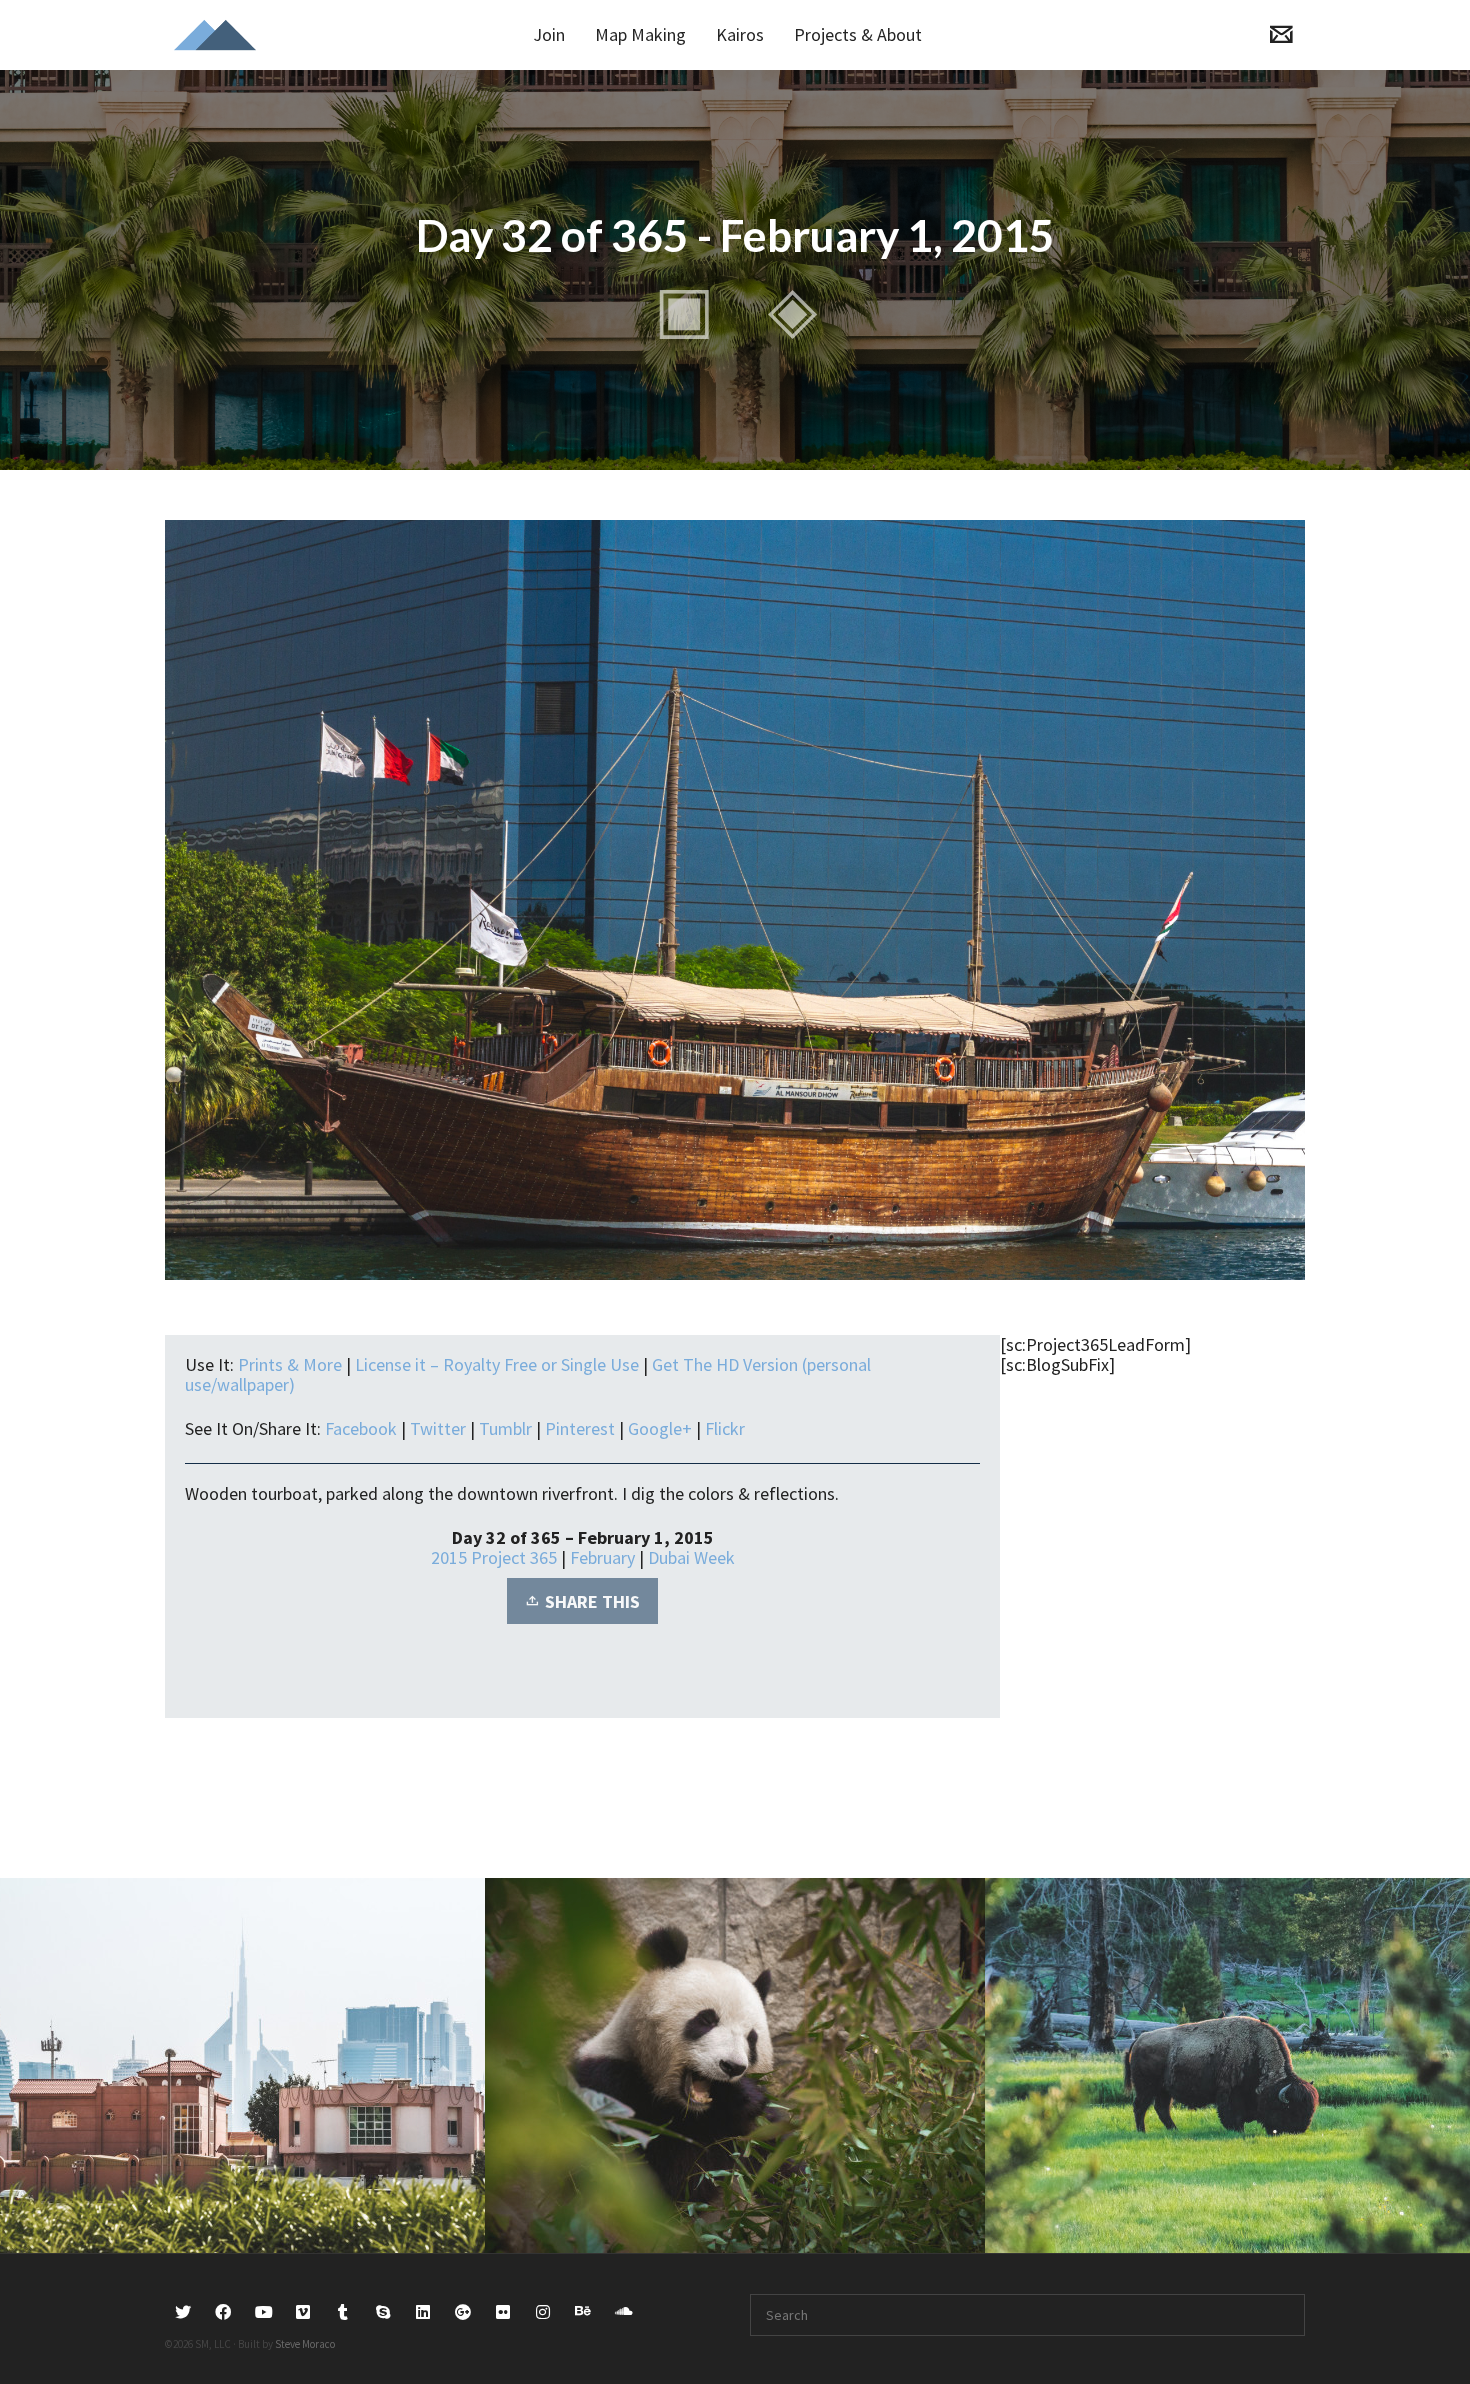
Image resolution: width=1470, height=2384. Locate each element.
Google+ (660, 1428)
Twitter (438, 1428)
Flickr (725, 1428)
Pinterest (580, 1428)
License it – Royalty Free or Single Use (497, 1364)
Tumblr (505, 1428)
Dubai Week (691, 1557)
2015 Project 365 (494, 1557)
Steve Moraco (305, 2344)
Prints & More (290, 1364)
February (602, 1557)
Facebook (361, 1428)
